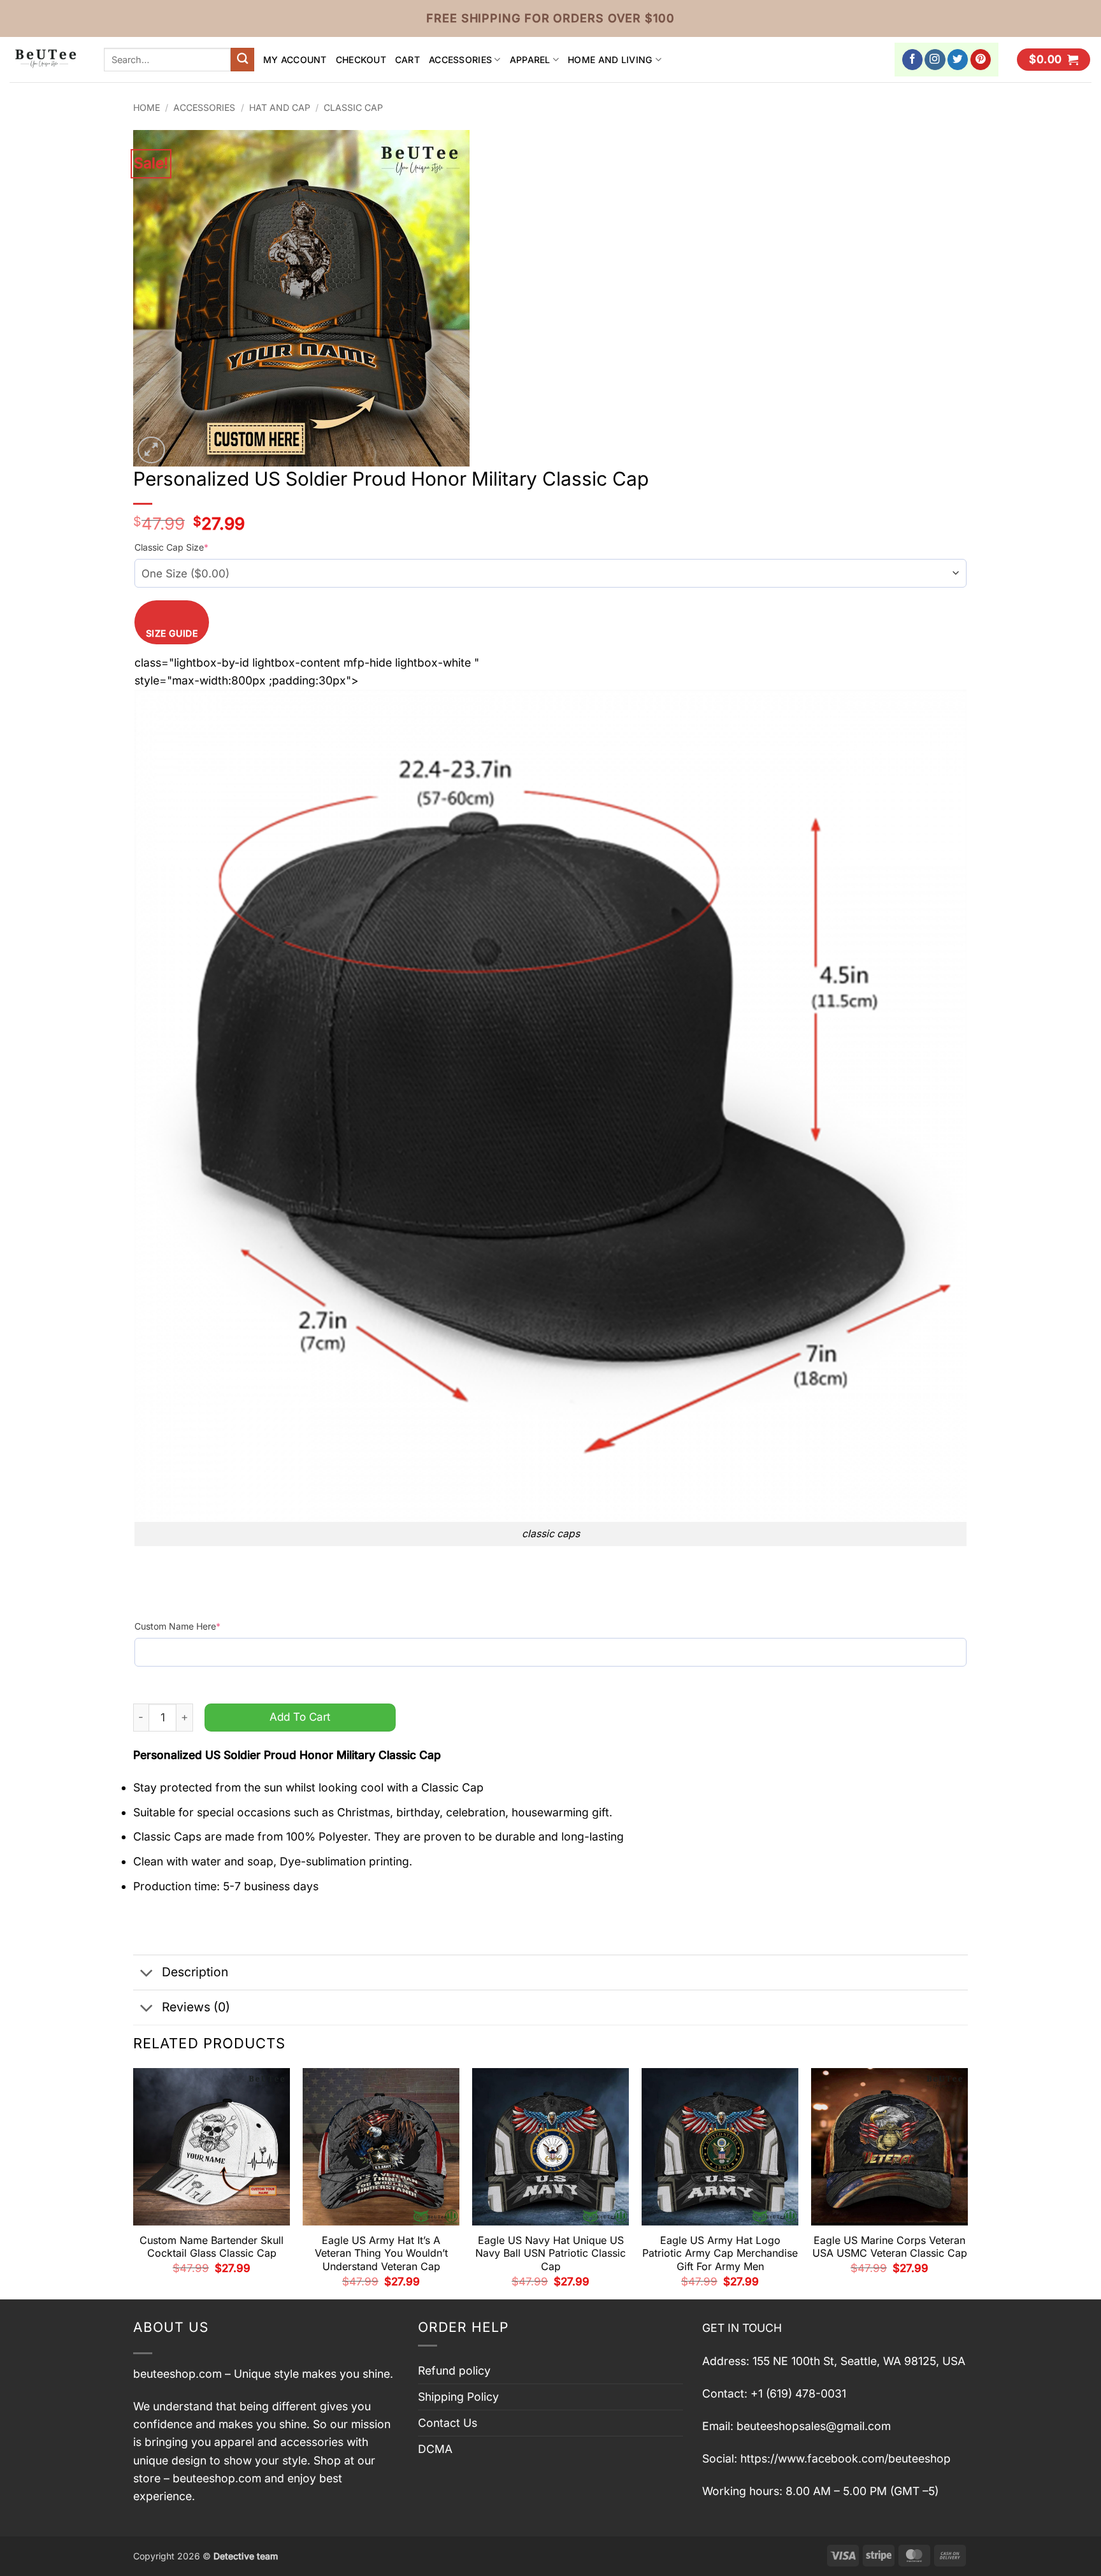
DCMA (435, 2449)
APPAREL (530, 60)
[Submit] (242, 60)
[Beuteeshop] (47, 60)
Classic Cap (353, 107)
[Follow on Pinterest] (981, 60)
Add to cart (300, 1717)
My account (295, 60)
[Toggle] (147, 1973)
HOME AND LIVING (610, 60)
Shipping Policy (458, 2397)
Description (195, 1972)
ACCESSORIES (460, 60)
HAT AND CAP (280, 107)
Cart (407, 60)
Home (147, 107)
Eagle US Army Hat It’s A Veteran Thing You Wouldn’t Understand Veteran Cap (381, 2254)
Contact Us (448, 2423)
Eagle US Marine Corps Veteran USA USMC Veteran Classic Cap (890, 2247)
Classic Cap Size (171, 547)
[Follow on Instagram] (935, 60)
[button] (1054, 60)
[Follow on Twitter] (958, 60)
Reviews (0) (196, 2007)
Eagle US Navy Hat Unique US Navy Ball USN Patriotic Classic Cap (550, 2254)
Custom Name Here (177, 1626)
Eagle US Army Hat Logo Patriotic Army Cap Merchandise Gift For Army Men (720, 2254)
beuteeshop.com (177, 2374)
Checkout (361, 60)
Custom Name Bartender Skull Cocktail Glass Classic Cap (212, 2247)
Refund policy (454, 2370)
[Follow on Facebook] (913, 60)
